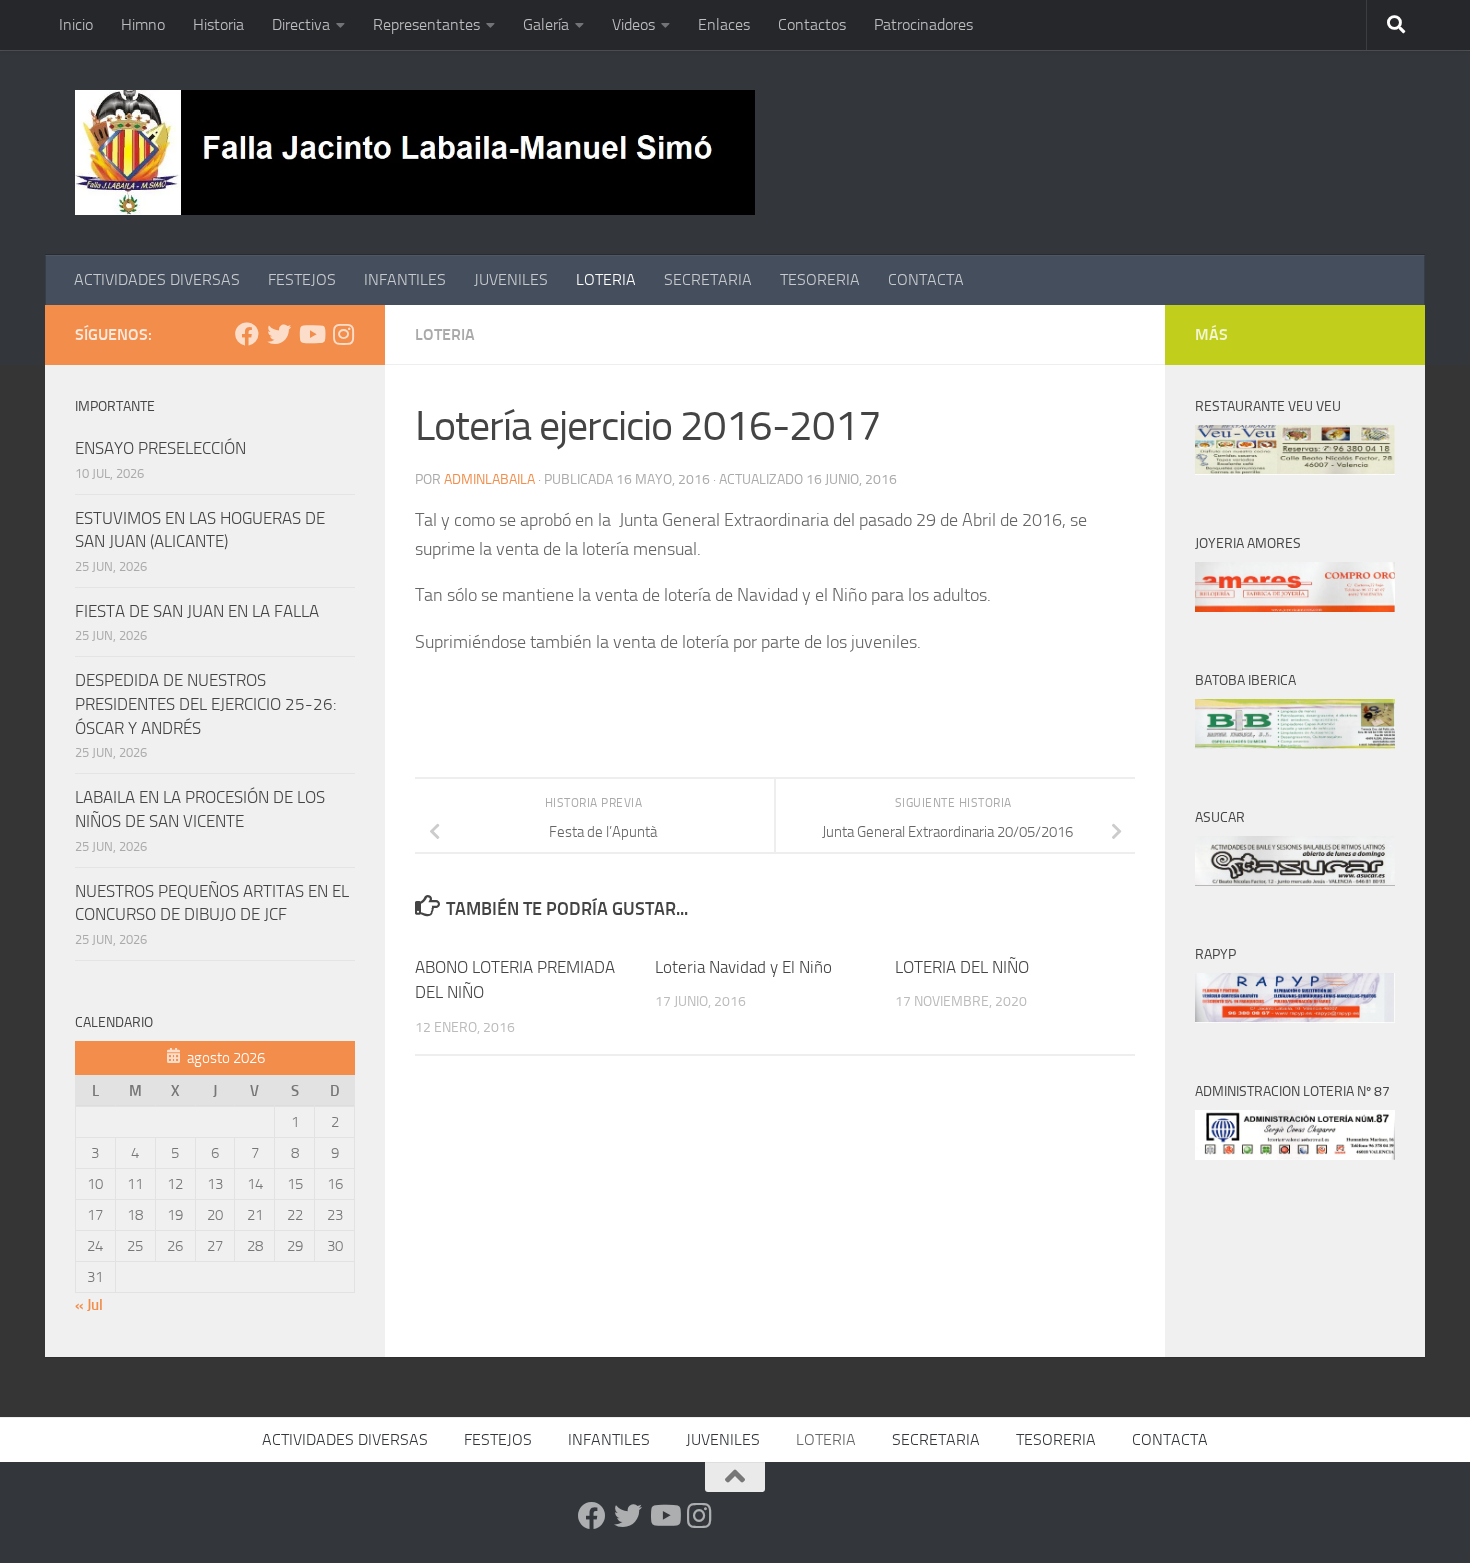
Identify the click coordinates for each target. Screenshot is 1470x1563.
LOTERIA (606, 279)
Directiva (301, 24)
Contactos (812, 24)
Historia (218, 24)
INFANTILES (405, 279)
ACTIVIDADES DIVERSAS (157, 279)
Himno (143, 24)
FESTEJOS (302, 279)
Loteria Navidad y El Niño (743, 967)
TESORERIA (820, 279)
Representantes (426, 24)
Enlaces (724, 24)
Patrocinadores (923, 24)
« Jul (89, 1305)
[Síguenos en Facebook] (247, 334)
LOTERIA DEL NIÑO (962, 967)
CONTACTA (926, 279)
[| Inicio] (415, 152)
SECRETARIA (708, 279)
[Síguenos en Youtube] (311, 334)
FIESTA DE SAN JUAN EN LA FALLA (197, 611)
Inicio (76, 24)
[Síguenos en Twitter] (279, 334)
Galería (546, 24)
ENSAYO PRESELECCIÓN (160, 448)
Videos (633, 24)
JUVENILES (511, 279)
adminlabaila (489, 479)
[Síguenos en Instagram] (343, 334)
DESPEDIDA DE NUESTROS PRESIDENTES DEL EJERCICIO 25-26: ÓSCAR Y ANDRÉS (206, 703)
